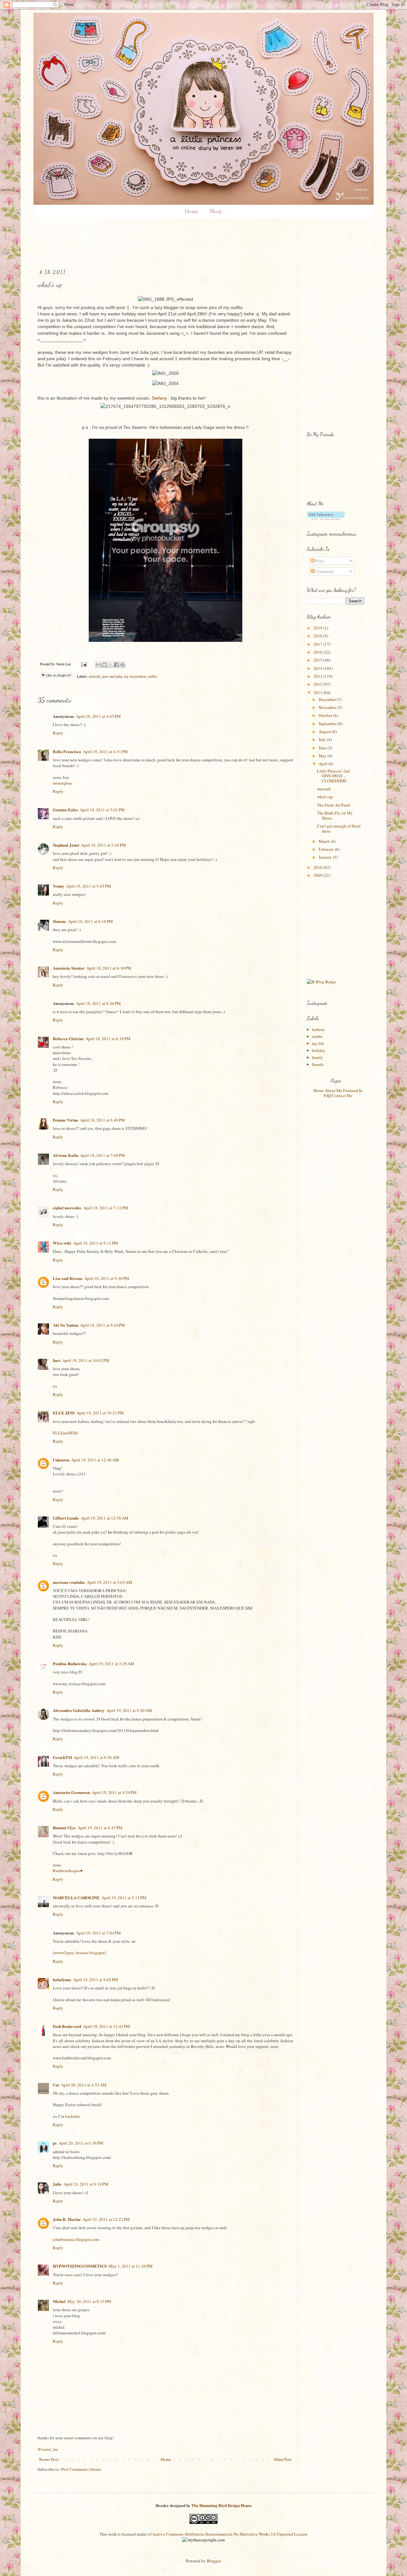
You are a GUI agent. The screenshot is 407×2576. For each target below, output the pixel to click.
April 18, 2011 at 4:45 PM (98, 716)
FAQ (327, 1096)
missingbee (62, 783)
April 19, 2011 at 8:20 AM (129, 1710)
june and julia (112, 676)
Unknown (61, 1460)
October (326, 715)
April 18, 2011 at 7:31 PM (106, 1208)
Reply (58, 733)
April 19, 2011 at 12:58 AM (105, 1518)
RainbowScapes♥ (68, 1871)
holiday (319, 1050)
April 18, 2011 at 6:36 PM (98, 1003)
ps (55, 2143)
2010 (318, 867)
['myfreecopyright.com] (203, 2540)
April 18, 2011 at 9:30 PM (107, 1278)
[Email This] (98, 665)
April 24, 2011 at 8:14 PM (86, 2184)
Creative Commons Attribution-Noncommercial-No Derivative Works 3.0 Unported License (229, 2534)
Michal (59, 2301)
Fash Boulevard (67, 2026)
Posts (319, 561)
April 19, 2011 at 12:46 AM (95, 1460)
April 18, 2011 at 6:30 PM (109, 968)
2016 (318, 652)
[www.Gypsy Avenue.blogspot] (79, 1953)
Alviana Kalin (66, 1155)
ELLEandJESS (65, 1433)
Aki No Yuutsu (66, 1325)
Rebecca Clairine (68, 1038)
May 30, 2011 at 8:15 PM (89, 2301)
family (317, 1057)
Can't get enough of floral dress (339, 828)
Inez (57, 1360)
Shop (216, 212)
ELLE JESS (64, 1413)
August (325, 732)
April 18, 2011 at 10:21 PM (100, 1413)
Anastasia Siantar (69, 968)
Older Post (283, 2459)
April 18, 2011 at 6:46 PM (103, 1120)
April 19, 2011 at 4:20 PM (114, 1792)
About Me (333, 1090)
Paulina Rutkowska (70, 1663)
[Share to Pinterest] (122, 665)
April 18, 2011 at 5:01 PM (102, 810)
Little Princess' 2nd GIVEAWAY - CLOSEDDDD (333, 776)
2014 (318, 668)
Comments (324, 571)
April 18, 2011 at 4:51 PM (105, 752)
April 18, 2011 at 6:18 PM (90, 921)
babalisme (62, 1979)
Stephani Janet (66, 845)
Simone (59, 921)
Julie (57, 2184)
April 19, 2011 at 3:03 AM (110, 1582)
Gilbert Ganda (66, 1518)
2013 (318, 676)
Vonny (59, 886)
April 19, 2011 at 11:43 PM (107, 2026)
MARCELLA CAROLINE (76, 1897)
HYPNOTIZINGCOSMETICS (80, 2266)
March (325, 841)
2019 (318, 628)
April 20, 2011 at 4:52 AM (84, 2085)
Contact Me (342, 1096)
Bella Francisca (67, 751)
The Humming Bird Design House (222, 2505)
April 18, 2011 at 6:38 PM (108, 1039)
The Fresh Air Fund (334, 805)
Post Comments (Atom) (81, 2469)
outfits (152, 676)
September (328, 724)
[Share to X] (110, 665)
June (323, 748)
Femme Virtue (66, 1120)
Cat (56, 2085)
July (323, 739)
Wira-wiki (62, 1243)
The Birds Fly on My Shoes (335, 815)
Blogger (214, 2561)
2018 (318, 636)
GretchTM (62, 1757)
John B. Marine (67, 2219)
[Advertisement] (153, 244)
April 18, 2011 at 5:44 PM (103, 845)
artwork (94, 676)
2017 (318, 644)
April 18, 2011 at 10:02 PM (86, 1360)
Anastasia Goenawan (71, 1792)
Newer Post (49, 2459)
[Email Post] (83, 664)
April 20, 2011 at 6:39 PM (81, 2143)
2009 (318, 875)
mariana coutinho (69, 1582)
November (328, 707)
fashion (318, 1029)
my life (318, 1043)
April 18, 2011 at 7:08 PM (103, 1155)
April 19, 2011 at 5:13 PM (124, 1898)
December (328, 699)
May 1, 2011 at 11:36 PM (131, 2266)
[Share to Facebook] (116, 665)
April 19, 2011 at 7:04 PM (98, 1933)
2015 (318, 660)
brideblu (72, 2116)
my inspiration (135, 676)
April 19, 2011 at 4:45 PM (100, 1828)
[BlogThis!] (104, 665)
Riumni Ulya (64, 1827)
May (323, 756)
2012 (318, 684)
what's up (325, 797)
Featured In (353, 1090)
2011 (318, 692)
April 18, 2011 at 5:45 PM (89, 886)
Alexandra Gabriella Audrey (79, 1710)
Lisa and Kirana (68, 1278)
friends (318, 1064)
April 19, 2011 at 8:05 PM (96, 1980)
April (324, 764)
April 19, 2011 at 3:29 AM (111, 1664)
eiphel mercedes (67, 1208)
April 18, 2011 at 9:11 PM (96, 1243)
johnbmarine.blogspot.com (76, 2239)
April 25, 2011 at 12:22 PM (106, 2219)
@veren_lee (48, 2449)
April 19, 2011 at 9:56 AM (97, 1757)
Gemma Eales (65, 810)
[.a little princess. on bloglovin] (326, 519)
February (327, 849)
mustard (324, 789)
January (326, 857)
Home (191, 212)
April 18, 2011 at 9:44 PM (103, 1325)
